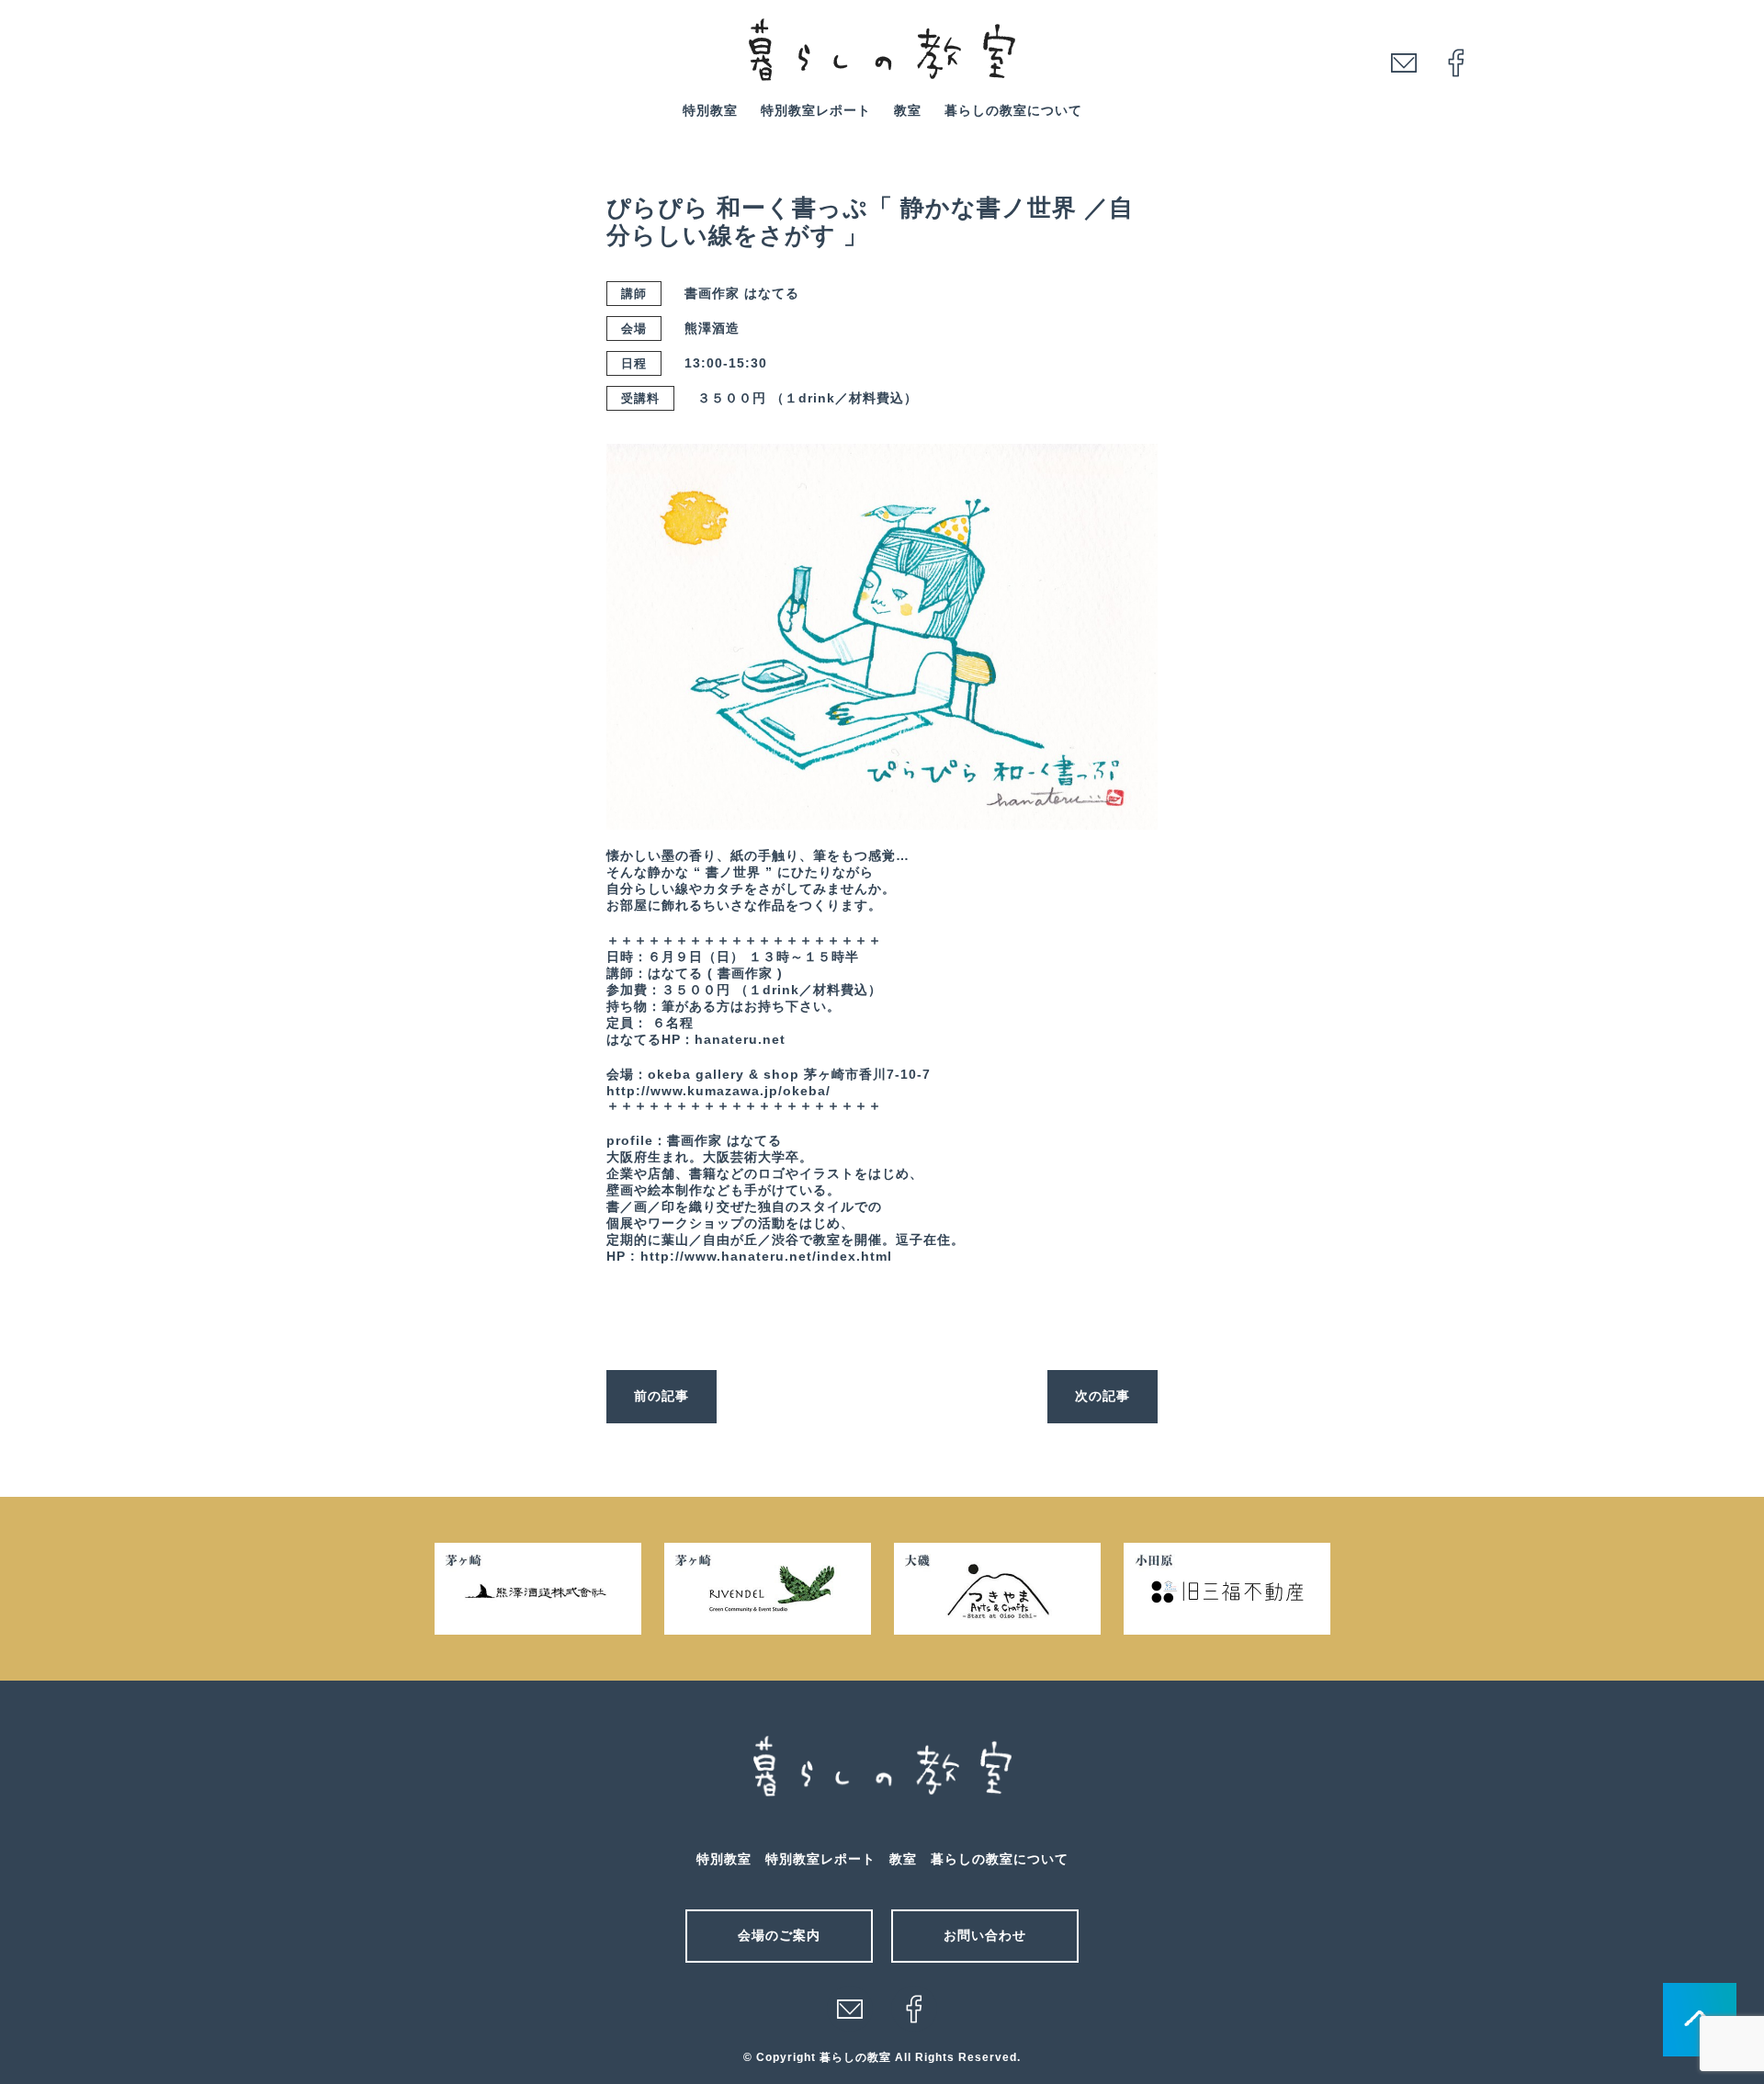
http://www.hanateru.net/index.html (766, 1256)
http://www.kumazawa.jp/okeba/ (718, 1091)
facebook (1456, 62)
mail (1404, 62)
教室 (908, 110)
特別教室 (710, 110)
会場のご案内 (779, 1935)
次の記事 (1102, 1396)
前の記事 (661, 1396)
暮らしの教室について (1013, 110)
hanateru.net (740, 1039)
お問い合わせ (985, 1935)
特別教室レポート (816, 110)
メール (850, 2009)
